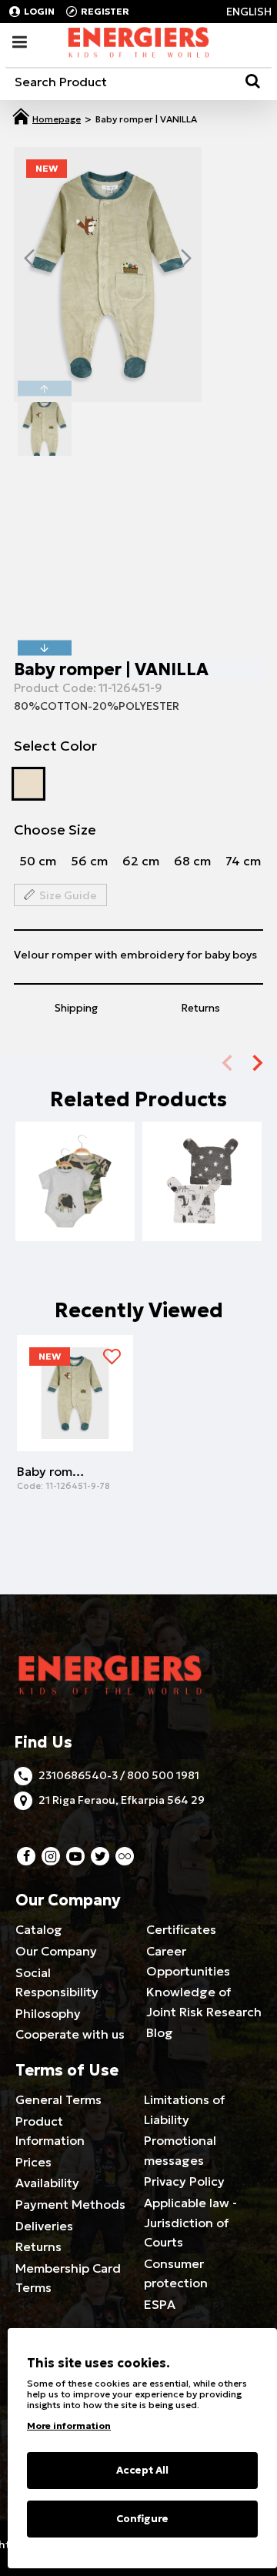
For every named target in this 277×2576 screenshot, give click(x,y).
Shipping (76, 1008)
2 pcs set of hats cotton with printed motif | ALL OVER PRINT (202, 1184)
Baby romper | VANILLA (52, 1471)
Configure (142, 2519)
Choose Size (55, 830)
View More (75, 1208)
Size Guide (68, 895)
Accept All (142, 2470)
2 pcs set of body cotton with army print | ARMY (75, 1184)
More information (69, 2425)
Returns (201, 1008)
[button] (29, 258)
